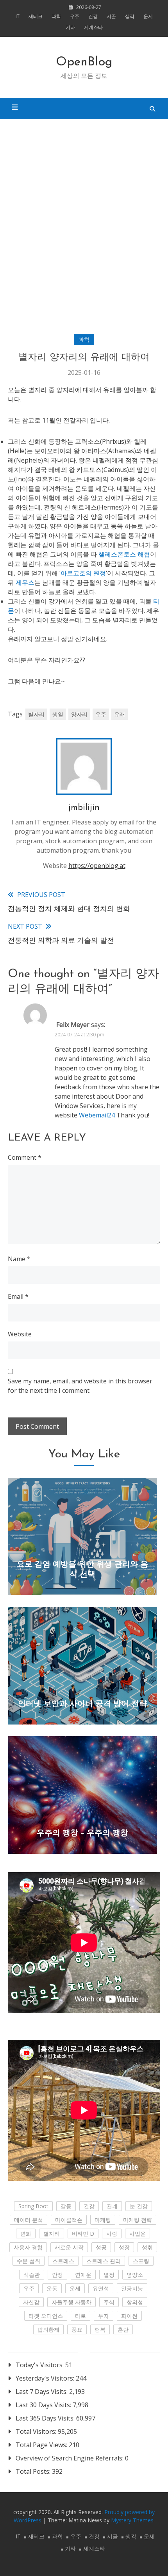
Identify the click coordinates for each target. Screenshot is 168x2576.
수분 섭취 (29, 2261)
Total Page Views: (42, 2445)
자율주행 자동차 (71, 2302)
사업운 (138, 2233)
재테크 (36, 16)
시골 (111, 16)
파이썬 (129, 2316)
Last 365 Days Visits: (46, 2418)
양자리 (79, 714)
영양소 (135, 2275)
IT (18, 16)
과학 (56, 16)
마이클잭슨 (69, 2220)
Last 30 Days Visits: (44, 2405)
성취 (147, 2247)
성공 (101, 2247)
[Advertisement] (84, 227)
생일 (58, 714)
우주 (75, 16)
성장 (124, 2247)
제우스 (25, 582)
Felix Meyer (73, 1025)
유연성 (101, 2288)
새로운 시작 (69, 2247)
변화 (26, 2233)
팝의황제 (48, 2329)
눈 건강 (139, 2206)
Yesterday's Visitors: (46, 2378)
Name (19, 1259)
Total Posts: (34, 2471)
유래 (120, 714)
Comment (25, 1157)
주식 (109, 2302)
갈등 (66, 2206)
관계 (112, 2206)
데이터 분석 (29, 2220)
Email (18, 1296)
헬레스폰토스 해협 (124, 554)
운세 (148, 16)
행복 (100, 2329)
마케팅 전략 (138, 2220)
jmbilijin (84, 808)
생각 (130, 16)
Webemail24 (97, 1115)
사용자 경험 (28, 2247)
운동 (52, 2288)
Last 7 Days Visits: (42, 2392)
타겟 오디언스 (46, 2316)
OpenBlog (84, 62)
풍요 (77, 2329)
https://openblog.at (97, 866)
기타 (70, 27)
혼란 (123, 2329)
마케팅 (103, 2220)
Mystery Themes (132, 2520)
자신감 (31, 2302)
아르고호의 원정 (83, 573)
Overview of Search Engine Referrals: (70, 2458)
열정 (109, 2275)
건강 (93, 16)
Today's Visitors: (40, 2365)
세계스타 (93, 27)
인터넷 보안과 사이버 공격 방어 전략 (82, 1704)
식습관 (32, 2275)
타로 (80, 2316)
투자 (104, 2316)
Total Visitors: (37, 2431)
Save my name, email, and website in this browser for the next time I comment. (80, 1386)
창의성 (135, 2302)
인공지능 (132, 2288)
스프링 (141, 2261)
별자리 (36, 714)
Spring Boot (33, 2206)
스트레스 (63, 2261)
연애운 (83, 2275)
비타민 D (83, 2233)
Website (20, 1334)
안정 (57, 2275)
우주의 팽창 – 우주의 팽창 (82, 1833)
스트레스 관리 (104, 2261)
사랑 (112, 2233)
